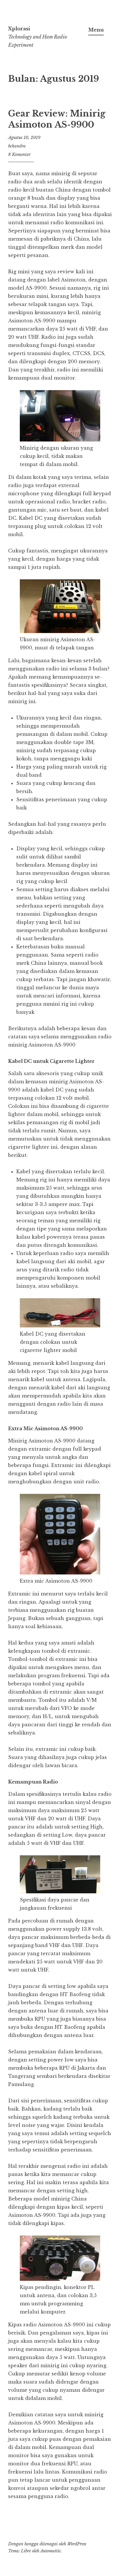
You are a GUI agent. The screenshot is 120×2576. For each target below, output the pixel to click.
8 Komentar (19, 154)
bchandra (17, 146)
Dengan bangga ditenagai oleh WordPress (47, 2544)
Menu (96, 30)
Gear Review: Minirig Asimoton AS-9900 (57, 119)
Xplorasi (19, 29)
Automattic (51, 2551)
